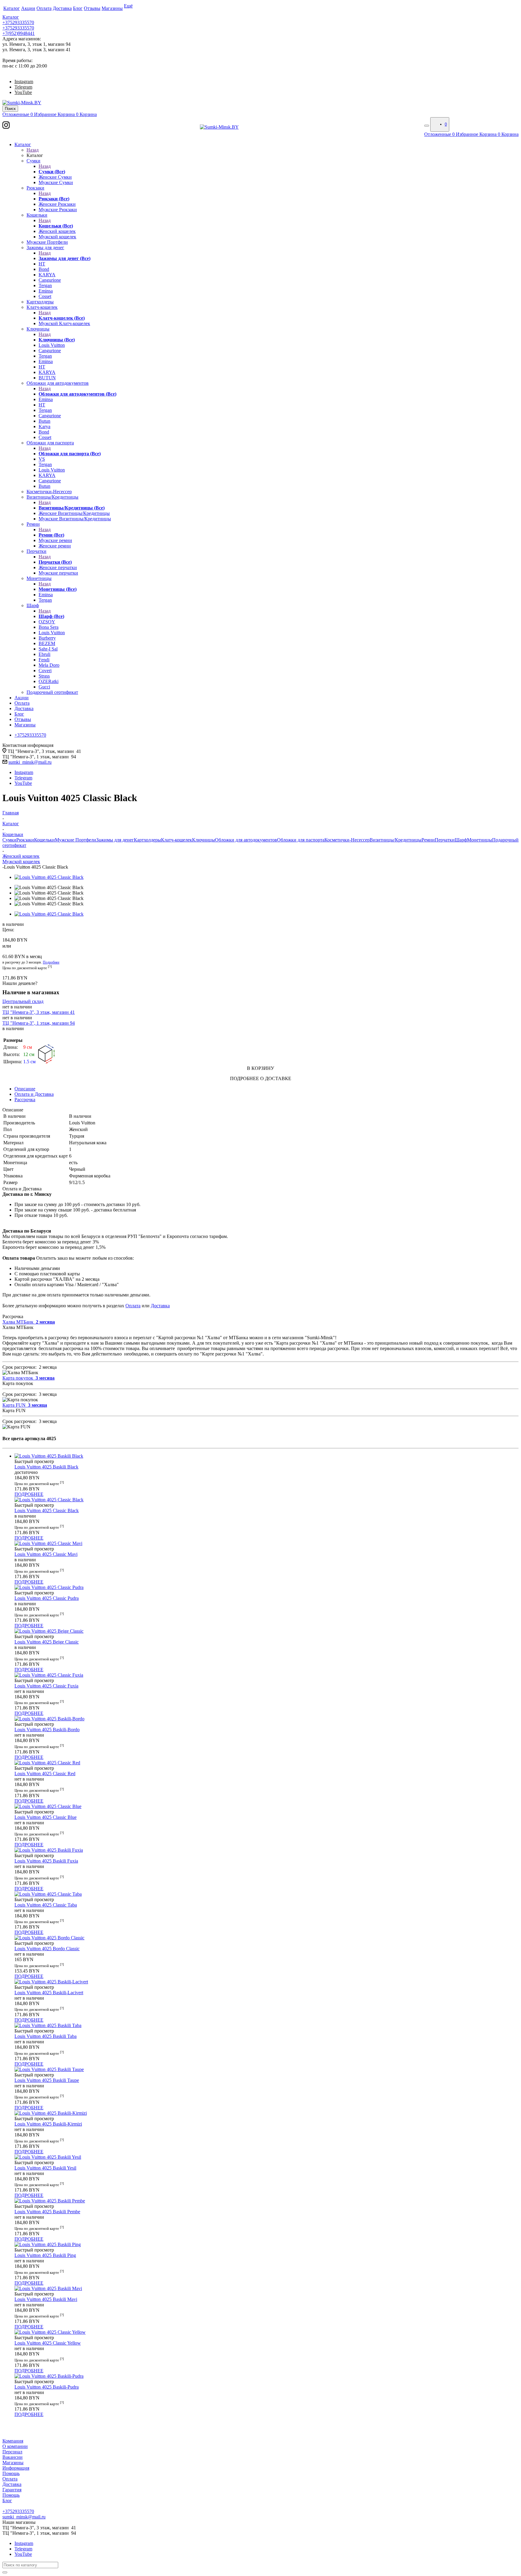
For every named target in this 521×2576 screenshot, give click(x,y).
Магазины (13, 2463)
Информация (16, 2468)
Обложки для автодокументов (246, 840)
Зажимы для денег (115, 840)
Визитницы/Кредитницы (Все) (72, 508)
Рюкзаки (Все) (54, 199)
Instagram (24, 81)
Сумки (9, 840)
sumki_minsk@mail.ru (30, 762)
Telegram (23, 87)
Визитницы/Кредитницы (396, 840)
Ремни (428, 840)
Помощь (11, 2473)
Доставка (160, 1306)
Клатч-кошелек (177, 840)
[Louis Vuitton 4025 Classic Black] (49, 877)
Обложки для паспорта (301, 840)
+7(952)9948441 (19, 33)
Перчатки (445, 840)
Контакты (13, 2506)
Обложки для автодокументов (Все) (77, 394)
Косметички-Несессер (347, 840)
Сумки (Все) (52, 172)
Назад (33, 150)
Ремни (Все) (51, 535)
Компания (13, 2441)
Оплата (133, 1306)
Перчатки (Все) (55, 562)
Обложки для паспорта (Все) (70, 454)
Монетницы (480, 840)
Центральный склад (23, 1001)
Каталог (11, 17)
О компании (15, 2446)
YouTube (23, 92)
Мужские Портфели (76, 840)
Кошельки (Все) (56, 226)
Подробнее (51, 962)
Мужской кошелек (21, 862)
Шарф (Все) (51, 616)
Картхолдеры (147, 840)
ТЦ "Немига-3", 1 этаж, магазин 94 (39, 1023)
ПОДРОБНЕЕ (29, 1494)
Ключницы (204, 840)
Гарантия (12, 2490)
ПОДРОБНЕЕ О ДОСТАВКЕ (261, 1078)
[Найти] (5, 2572)
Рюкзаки (25, 840)
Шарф (461, 840)
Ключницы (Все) (57, 340)
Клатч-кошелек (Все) (62, 318)
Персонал (12, 2452)
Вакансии (13, 2457)
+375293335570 (18, 22)
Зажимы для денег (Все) (65, 258)
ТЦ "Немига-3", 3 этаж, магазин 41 (39, 1012)
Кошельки (44, 840)
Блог (7, 2501)
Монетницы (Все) (58, 589)
